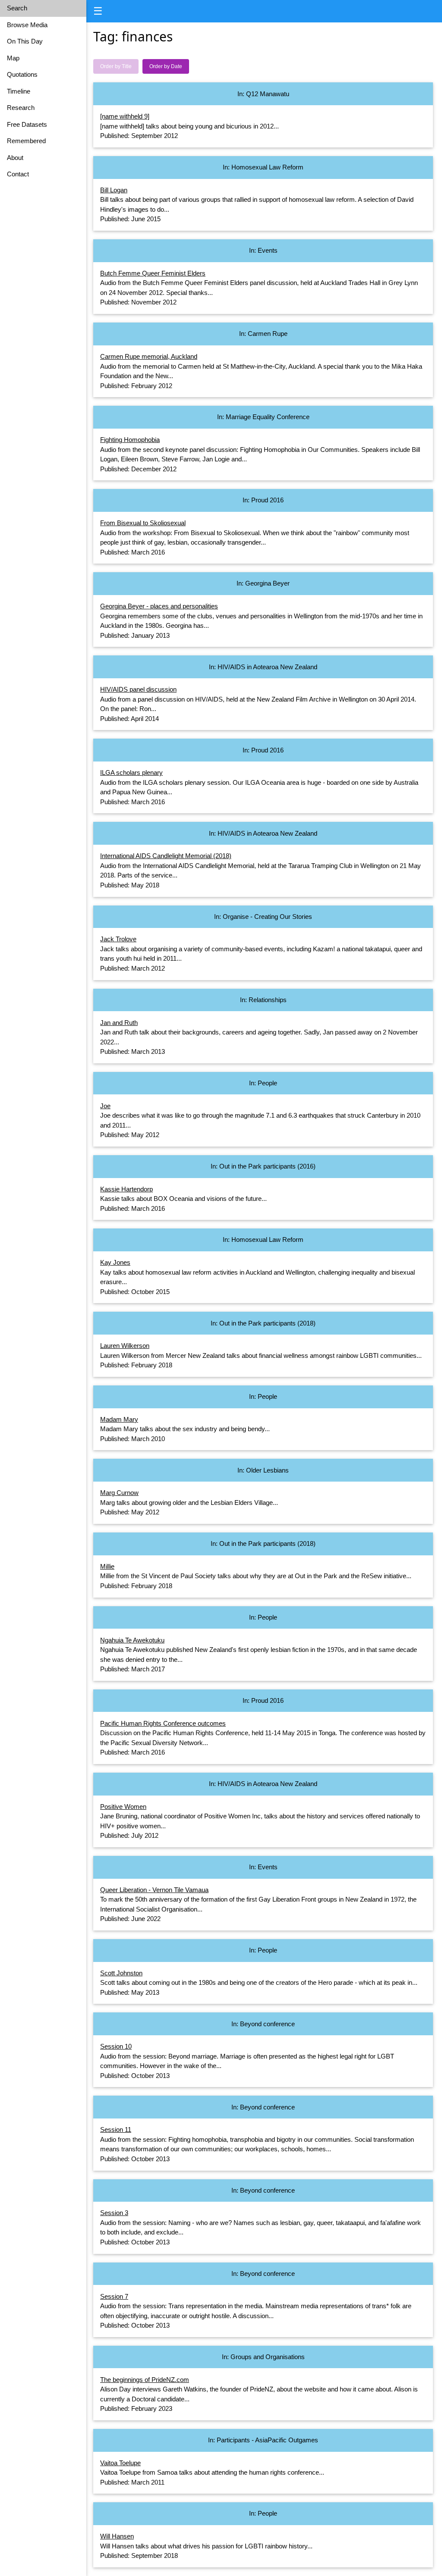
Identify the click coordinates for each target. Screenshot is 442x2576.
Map (13, 58)
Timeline (19, 91)
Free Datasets (27, 124)
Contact (18, 174)
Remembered (26, 141)
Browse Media (27, 25)
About (15, 158)
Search (17, 8)
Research (21, 108)
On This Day (25, 41)
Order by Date (166, 66)
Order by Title (116, 66)
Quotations (22, 74)
